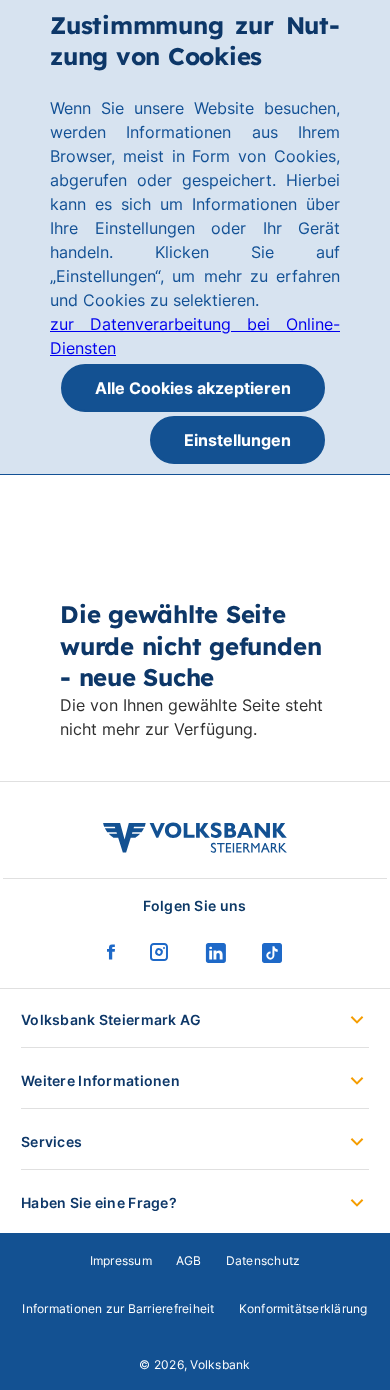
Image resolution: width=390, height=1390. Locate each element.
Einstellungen (237, 440)
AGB (189, 1260)
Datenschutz (263, 1260)
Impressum (121, 1260)
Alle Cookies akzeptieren (193, 388)
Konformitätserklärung (303, 1308)
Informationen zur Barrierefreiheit (118, 1308)
